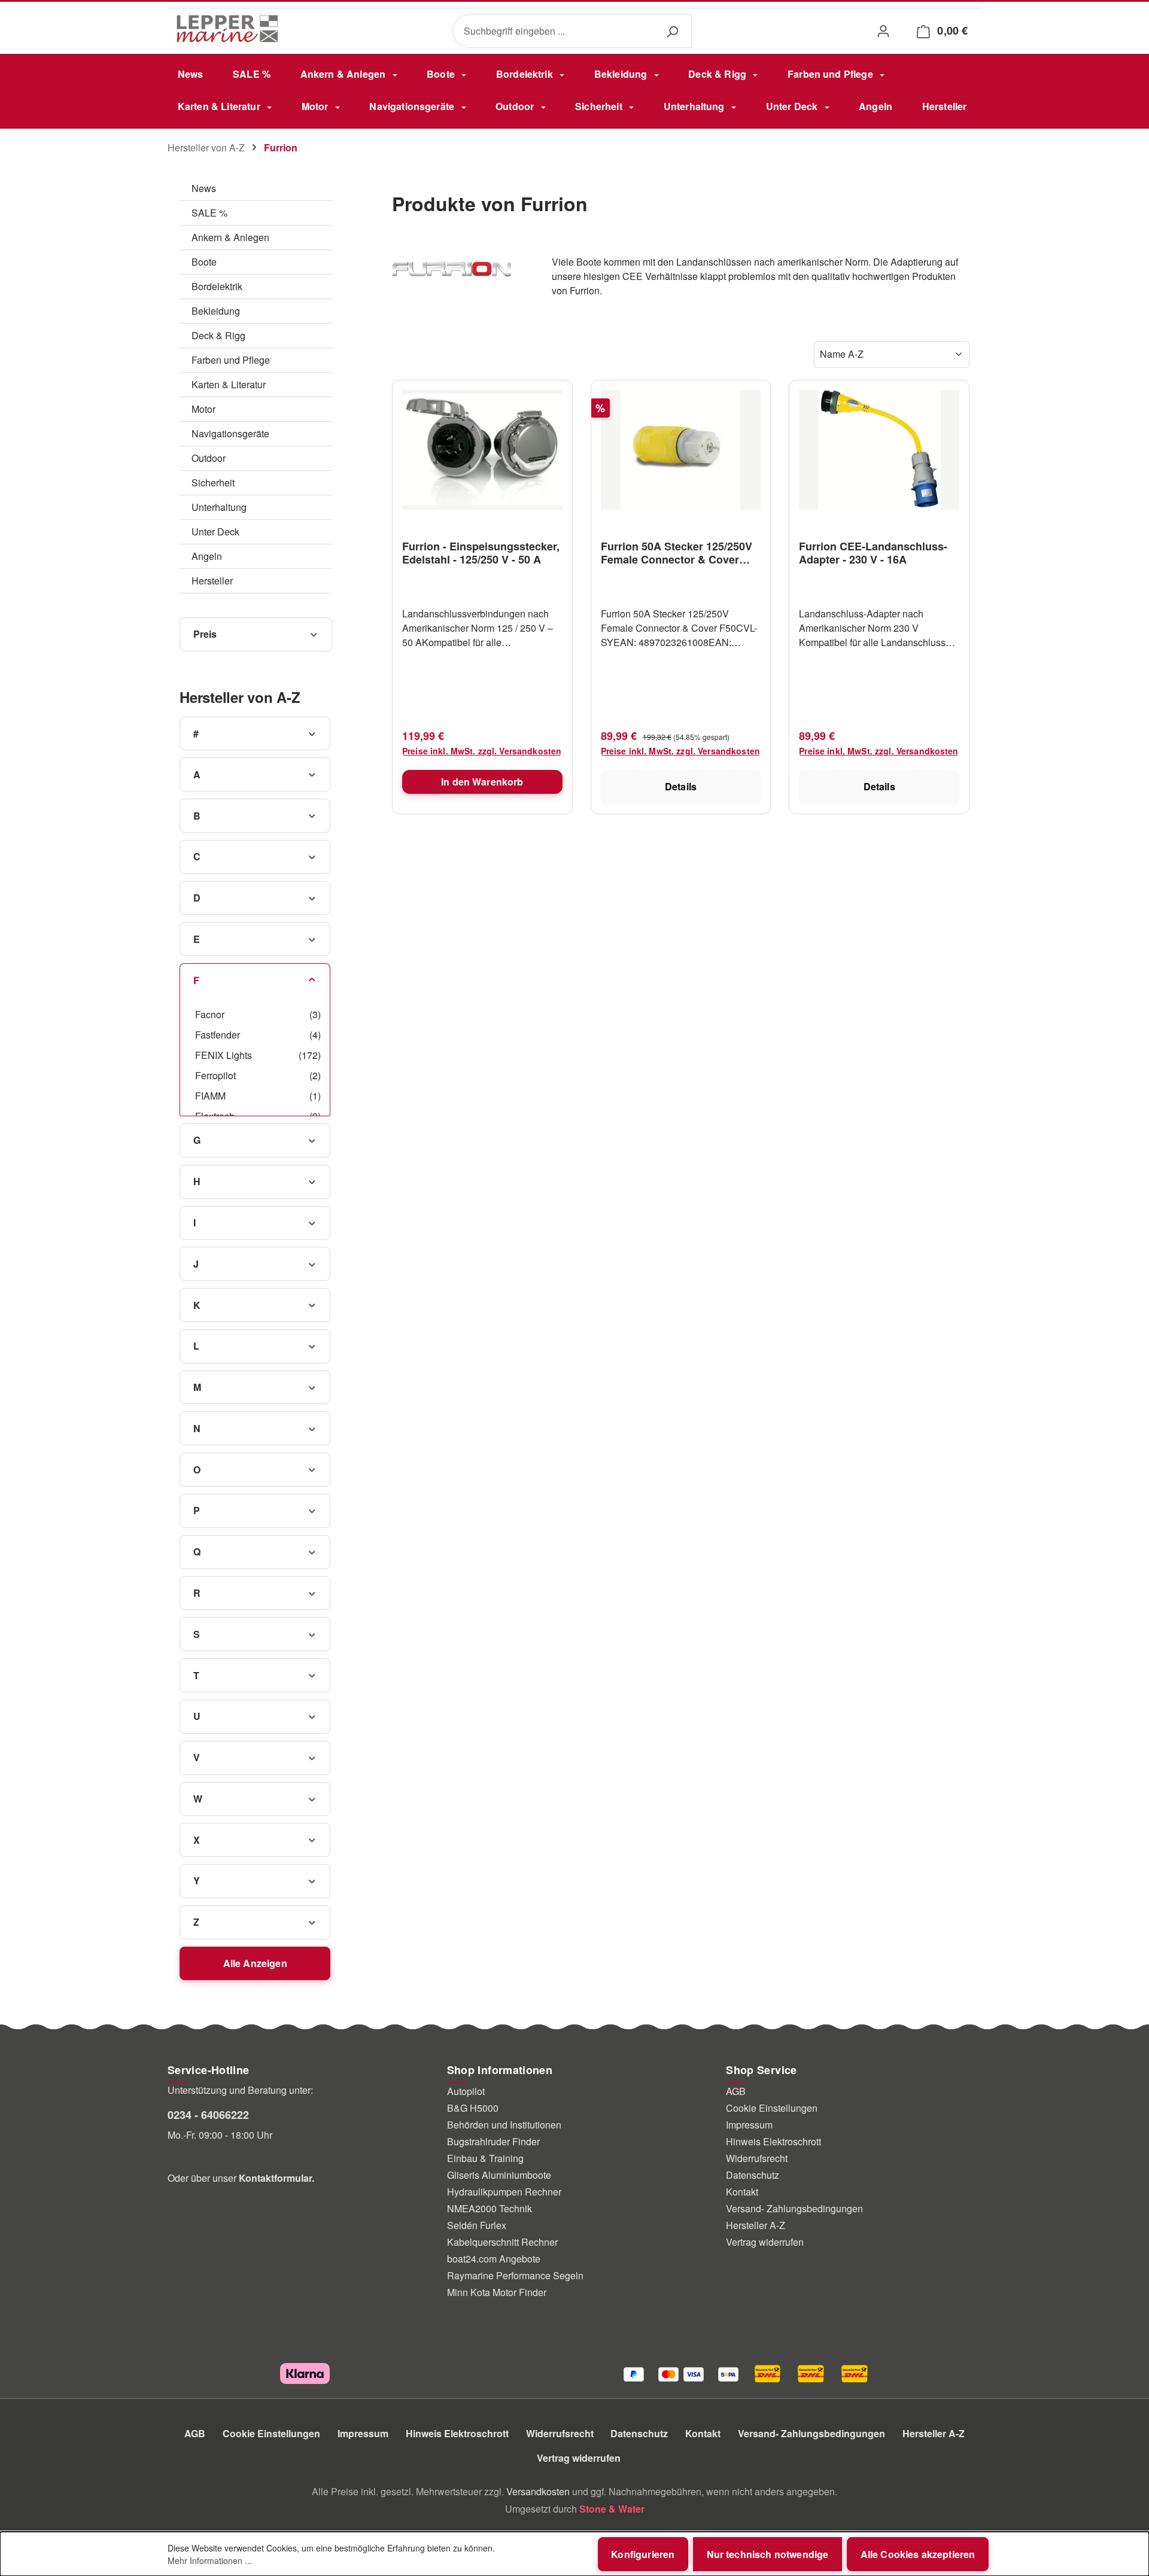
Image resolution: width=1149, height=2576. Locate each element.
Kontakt (742, 2192)
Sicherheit (213, 482)
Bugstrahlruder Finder (493, 2141)
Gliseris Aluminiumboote (499, 2175)
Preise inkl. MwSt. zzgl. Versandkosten (482, 751)
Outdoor (209, 458)
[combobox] (553, 31)
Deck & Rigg (218, 335)
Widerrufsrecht (757, 2158)
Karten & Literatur (229, 384)
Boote (204, 262)
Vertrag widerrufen (765, 2242)
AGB (736, 2091)
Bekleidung (216, 311)
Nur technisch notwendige (768, 2554)
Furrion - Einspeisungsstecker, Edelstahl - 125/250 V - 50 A (481, 553)
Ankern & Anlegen (230, 237)
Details (681, 786)
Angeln (207, 556)
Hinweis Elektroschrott (773, 2141)
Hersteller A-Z (756, 2225)
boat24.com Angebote (494, 2259)
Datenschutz (753, 2175)
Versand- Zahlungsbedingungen (794, 2208)
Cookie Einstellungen (772, 2108)
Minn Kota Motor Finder (497, 2292)
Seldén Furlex (477, 2225)
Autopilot (466, 2091)
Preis (205, 634)
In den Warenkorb (482, 782)
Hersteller (212, 581)
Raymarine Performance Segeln (515, 2275)
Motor (203, 409)
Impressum (749, 2125)
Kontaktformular (275, 2178)
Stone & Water (612, 2509)
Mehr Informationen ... (210, 2560)
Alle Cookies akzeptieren (918, 2554)
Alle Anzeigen (255, 1963)
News (204, 188)
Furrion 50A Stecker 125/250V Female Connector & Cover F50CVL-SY (677, 553)
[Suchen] (672, 31)
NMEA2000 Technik (490, 2208)
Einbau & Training (485, 2158)
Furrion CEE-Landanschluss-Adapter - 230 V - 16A (873, 553)
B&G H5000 (473, 2108)
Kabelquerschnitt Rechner (502, 2242)
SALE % (209, 213)
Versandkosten (538, 2491)
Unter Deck (215, 532)
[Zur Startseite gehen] (227, 29)
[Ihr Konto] (883, 31)
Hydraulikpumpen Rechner (504, 2192)
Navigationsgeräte (230, 433)
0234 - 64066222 (208, 2115)
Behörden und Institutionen (504, 2125)
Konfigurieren (643, 2554)
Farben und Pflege (231, 360)
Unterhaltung (219, 507)
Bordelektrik (217, 286)
